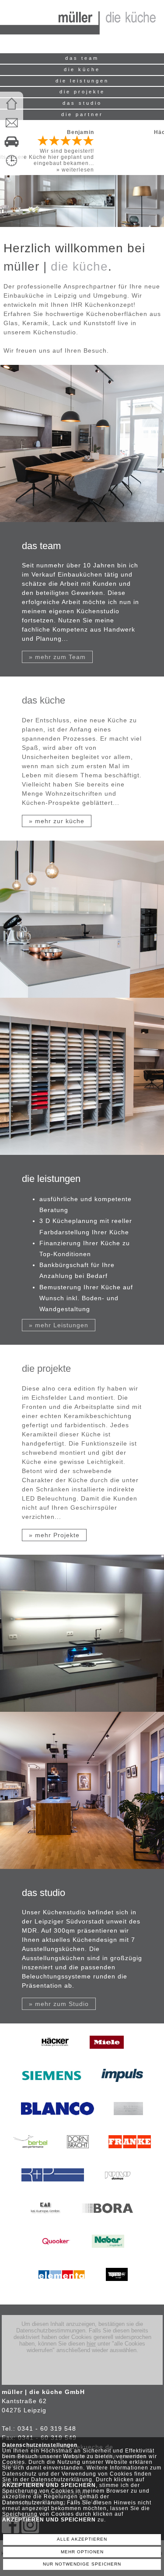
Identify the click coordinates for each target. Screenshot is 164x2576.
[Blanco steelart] (128, 2122)
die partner (82, 114)
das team (82, 58)
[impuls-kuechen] (122, 2088)
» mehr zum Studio (59, 2004)
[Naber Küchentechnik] (108, 2254)
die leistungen (82, 81)
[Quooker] (56, 2254)
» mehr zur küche (57, 821)
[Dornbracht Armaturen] (78, 2155)
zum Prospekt (136, 138)
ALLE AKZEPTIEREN (82, 2539)
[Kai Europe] (45, 2221)
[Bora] (108, 2221)
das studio (82, 103)
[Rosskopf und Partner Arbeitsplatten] (53, 2188)
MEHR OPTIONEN (82, 2552)
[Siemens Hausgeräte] (52, 2088)
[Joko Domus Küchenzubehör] (123, 2188)
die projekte (82, 92)
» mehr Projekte (54, 1535)
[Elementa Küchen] (61, 2287)
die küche (82, 69)
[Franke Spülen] (130, 2155)
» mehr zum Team (57, 657)
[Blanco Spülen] (58, 2122)
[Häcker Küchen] (55, 2055)
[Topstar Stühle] (117, 2287)
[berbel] (30, 2155)
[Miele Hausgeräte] (107, 2055)
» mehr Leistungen (59, 1325)
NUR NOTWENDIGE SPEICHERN (82, 2564)
